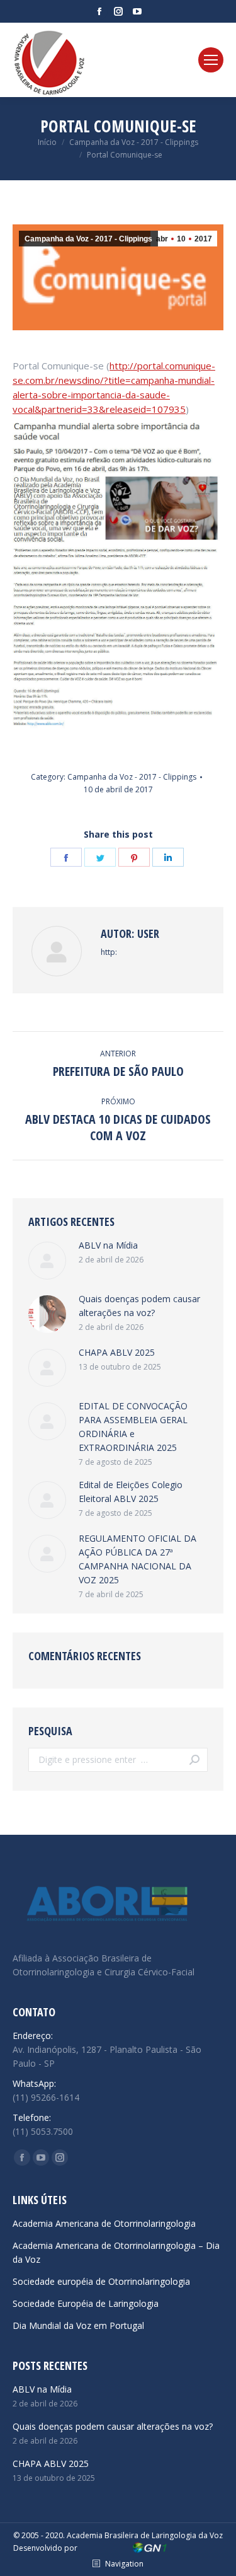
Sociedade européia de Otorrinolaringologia (101, 2281)
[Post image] (47, 1261)
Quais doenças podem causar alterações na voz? (139, 1306)
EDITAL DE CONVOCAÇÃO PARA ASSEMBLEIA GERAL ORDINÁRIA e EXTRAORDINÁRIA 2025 (133, 1427)
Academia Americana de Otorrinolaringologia (104, 2223)
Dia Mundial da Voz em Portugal (78, 2325)
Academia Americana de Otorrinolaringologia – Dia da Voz (116, 2252)
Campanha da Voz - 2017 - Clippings (88, 239)
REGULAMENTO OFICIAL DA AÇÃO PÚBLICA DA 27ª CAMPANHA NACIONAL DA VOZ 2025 (138, 1559)
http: (109, 952)
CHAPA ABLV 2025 (117, 1352)
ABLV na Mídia (108, 1245)
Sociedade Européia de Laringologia (86, 2303)
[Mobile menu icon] (211, 60)
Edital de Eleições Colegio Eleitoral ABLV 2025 (131, 1492)
